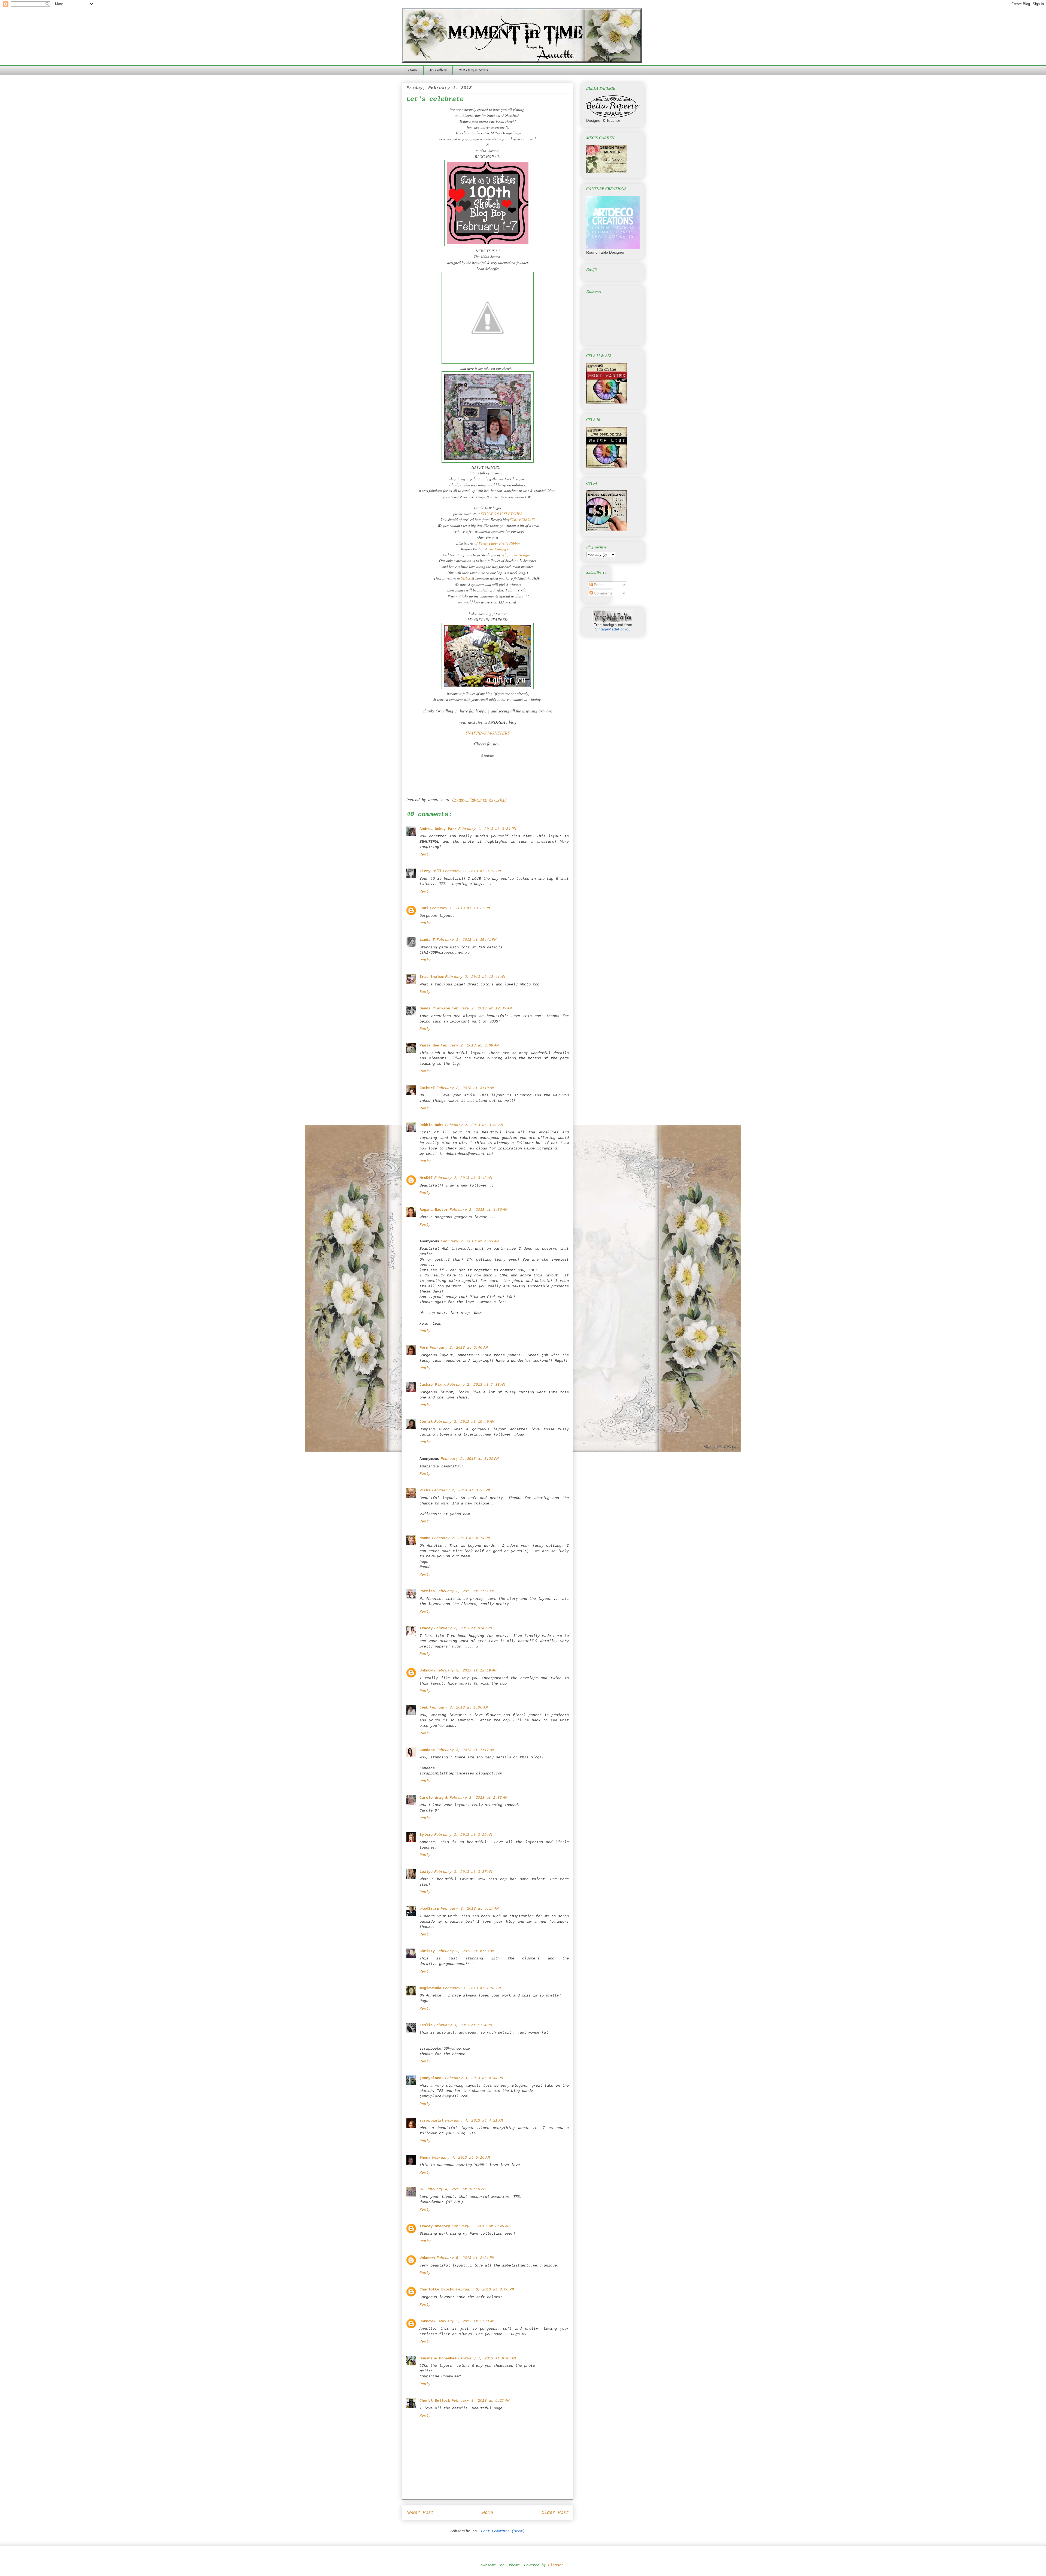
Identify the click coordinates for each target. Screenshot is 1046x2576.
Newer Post (420, 2513)
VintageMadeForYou (613, 629)
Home (413, 70)
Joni (424, 908)
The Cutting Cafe (501, 549)
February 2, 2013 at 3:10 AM (465, 1088)
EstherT (427, 1088)
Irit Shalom (431, 977)
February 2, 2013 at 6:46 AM (459, 1348)
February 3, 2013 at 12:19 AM (466, 1670)
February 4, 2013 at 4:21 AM (474, 2120)
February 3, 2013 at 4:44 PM (474, 2078)
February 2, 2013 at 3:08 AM (470, 1045)
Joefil (426, 1422)
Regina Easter (434, 1210)
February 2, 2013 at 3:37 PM (461, 1490)
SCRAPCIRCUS (522, 519)
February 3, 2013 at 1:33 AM (478, 1798)
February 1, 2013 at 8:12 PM (472, 871)
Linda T (427, 940)
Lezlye (426, 1872)
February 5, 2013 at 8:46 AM (481, 2226)
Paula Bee (429, 1045)
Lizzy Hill (430, 871)
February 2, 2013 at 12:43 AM (482, 1008)
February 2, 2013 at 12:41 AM (475, 977)
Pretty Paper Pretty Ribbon (500, 543)
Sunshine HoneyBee (438, 2358)
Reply (425, 854)
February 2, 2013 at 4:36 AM (478, 1210)
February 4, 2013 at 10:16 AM (455, 2189)
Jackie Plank (433, 1385)
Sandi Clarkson (435, 1008)
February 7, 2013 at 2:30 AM (465, 2321)
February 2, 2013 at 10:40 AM (464, 1422)
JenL (424, 1707)
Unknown (427, 1670)
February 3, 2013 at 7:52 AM (472, 1988)
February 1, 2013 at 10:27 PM (460, 908)
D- (422, 2189)
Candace (427, 1750)
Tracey (426, 1628)
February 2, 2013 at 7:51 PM (465, 1591)
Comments (603, 593)
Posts (598, 585)
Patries (427, 1591)
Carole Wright (434, 1798)
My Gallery (438, 70)
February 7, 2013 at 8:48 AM (487, 2358)
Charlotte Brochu (437, 2289)
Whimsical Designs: (516, 555)
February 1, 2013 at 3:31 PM (487, 829)
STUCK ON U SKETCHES (501, 514)
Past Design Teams (473, 70)
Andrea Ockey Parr (438, 829)
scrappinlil (431, 2120)
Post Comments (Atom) (503, 2531)
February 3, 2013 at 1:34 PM (463, 2025)
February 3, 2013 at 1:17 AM (465, 1750)
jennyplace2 (431, 2078)
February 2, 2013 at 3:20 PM (470, 1459)
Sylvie (426, 1835)
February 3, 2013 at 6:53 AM (465, 1951)
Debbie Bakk (431, 1125)
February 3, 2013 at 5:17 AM (470, 1909)
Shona (425, 2158)
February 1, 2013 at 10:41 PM (466, 940)
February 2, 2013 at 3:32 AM (474, 1125)
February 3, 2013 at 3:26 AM (463, 1835)
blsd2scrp (429, 1909)
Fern (424, 1348)
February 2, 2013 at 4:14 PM (461, 1538)
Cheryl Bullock (435, 2401)
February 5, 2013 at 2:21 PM (465, 2258)
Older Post (555, 2513)
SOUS (465, 578)
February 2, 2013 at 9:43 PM (463, 1628)
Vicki (425, 1490)
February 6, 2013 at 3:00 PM (485, 2289)
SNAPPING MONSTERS (488, 733)
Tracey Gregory (435, 2226)
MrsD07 (426, 1178)
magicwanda (430, 1988)
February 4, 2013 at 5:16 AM (461, 2158)
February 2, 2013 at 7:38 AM (476, 1385)
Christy (427, 1951)
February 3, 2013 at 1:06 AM (459, 1707)
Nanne (425, 1538)
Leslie (426, 2025)
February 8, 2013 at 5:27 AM (481, 2401)
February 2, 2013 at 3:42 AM (463, 1178)
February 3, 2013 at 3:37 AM (463, 1872)
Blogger (556, 2565)
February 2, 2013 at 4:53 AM (470, 1241)
